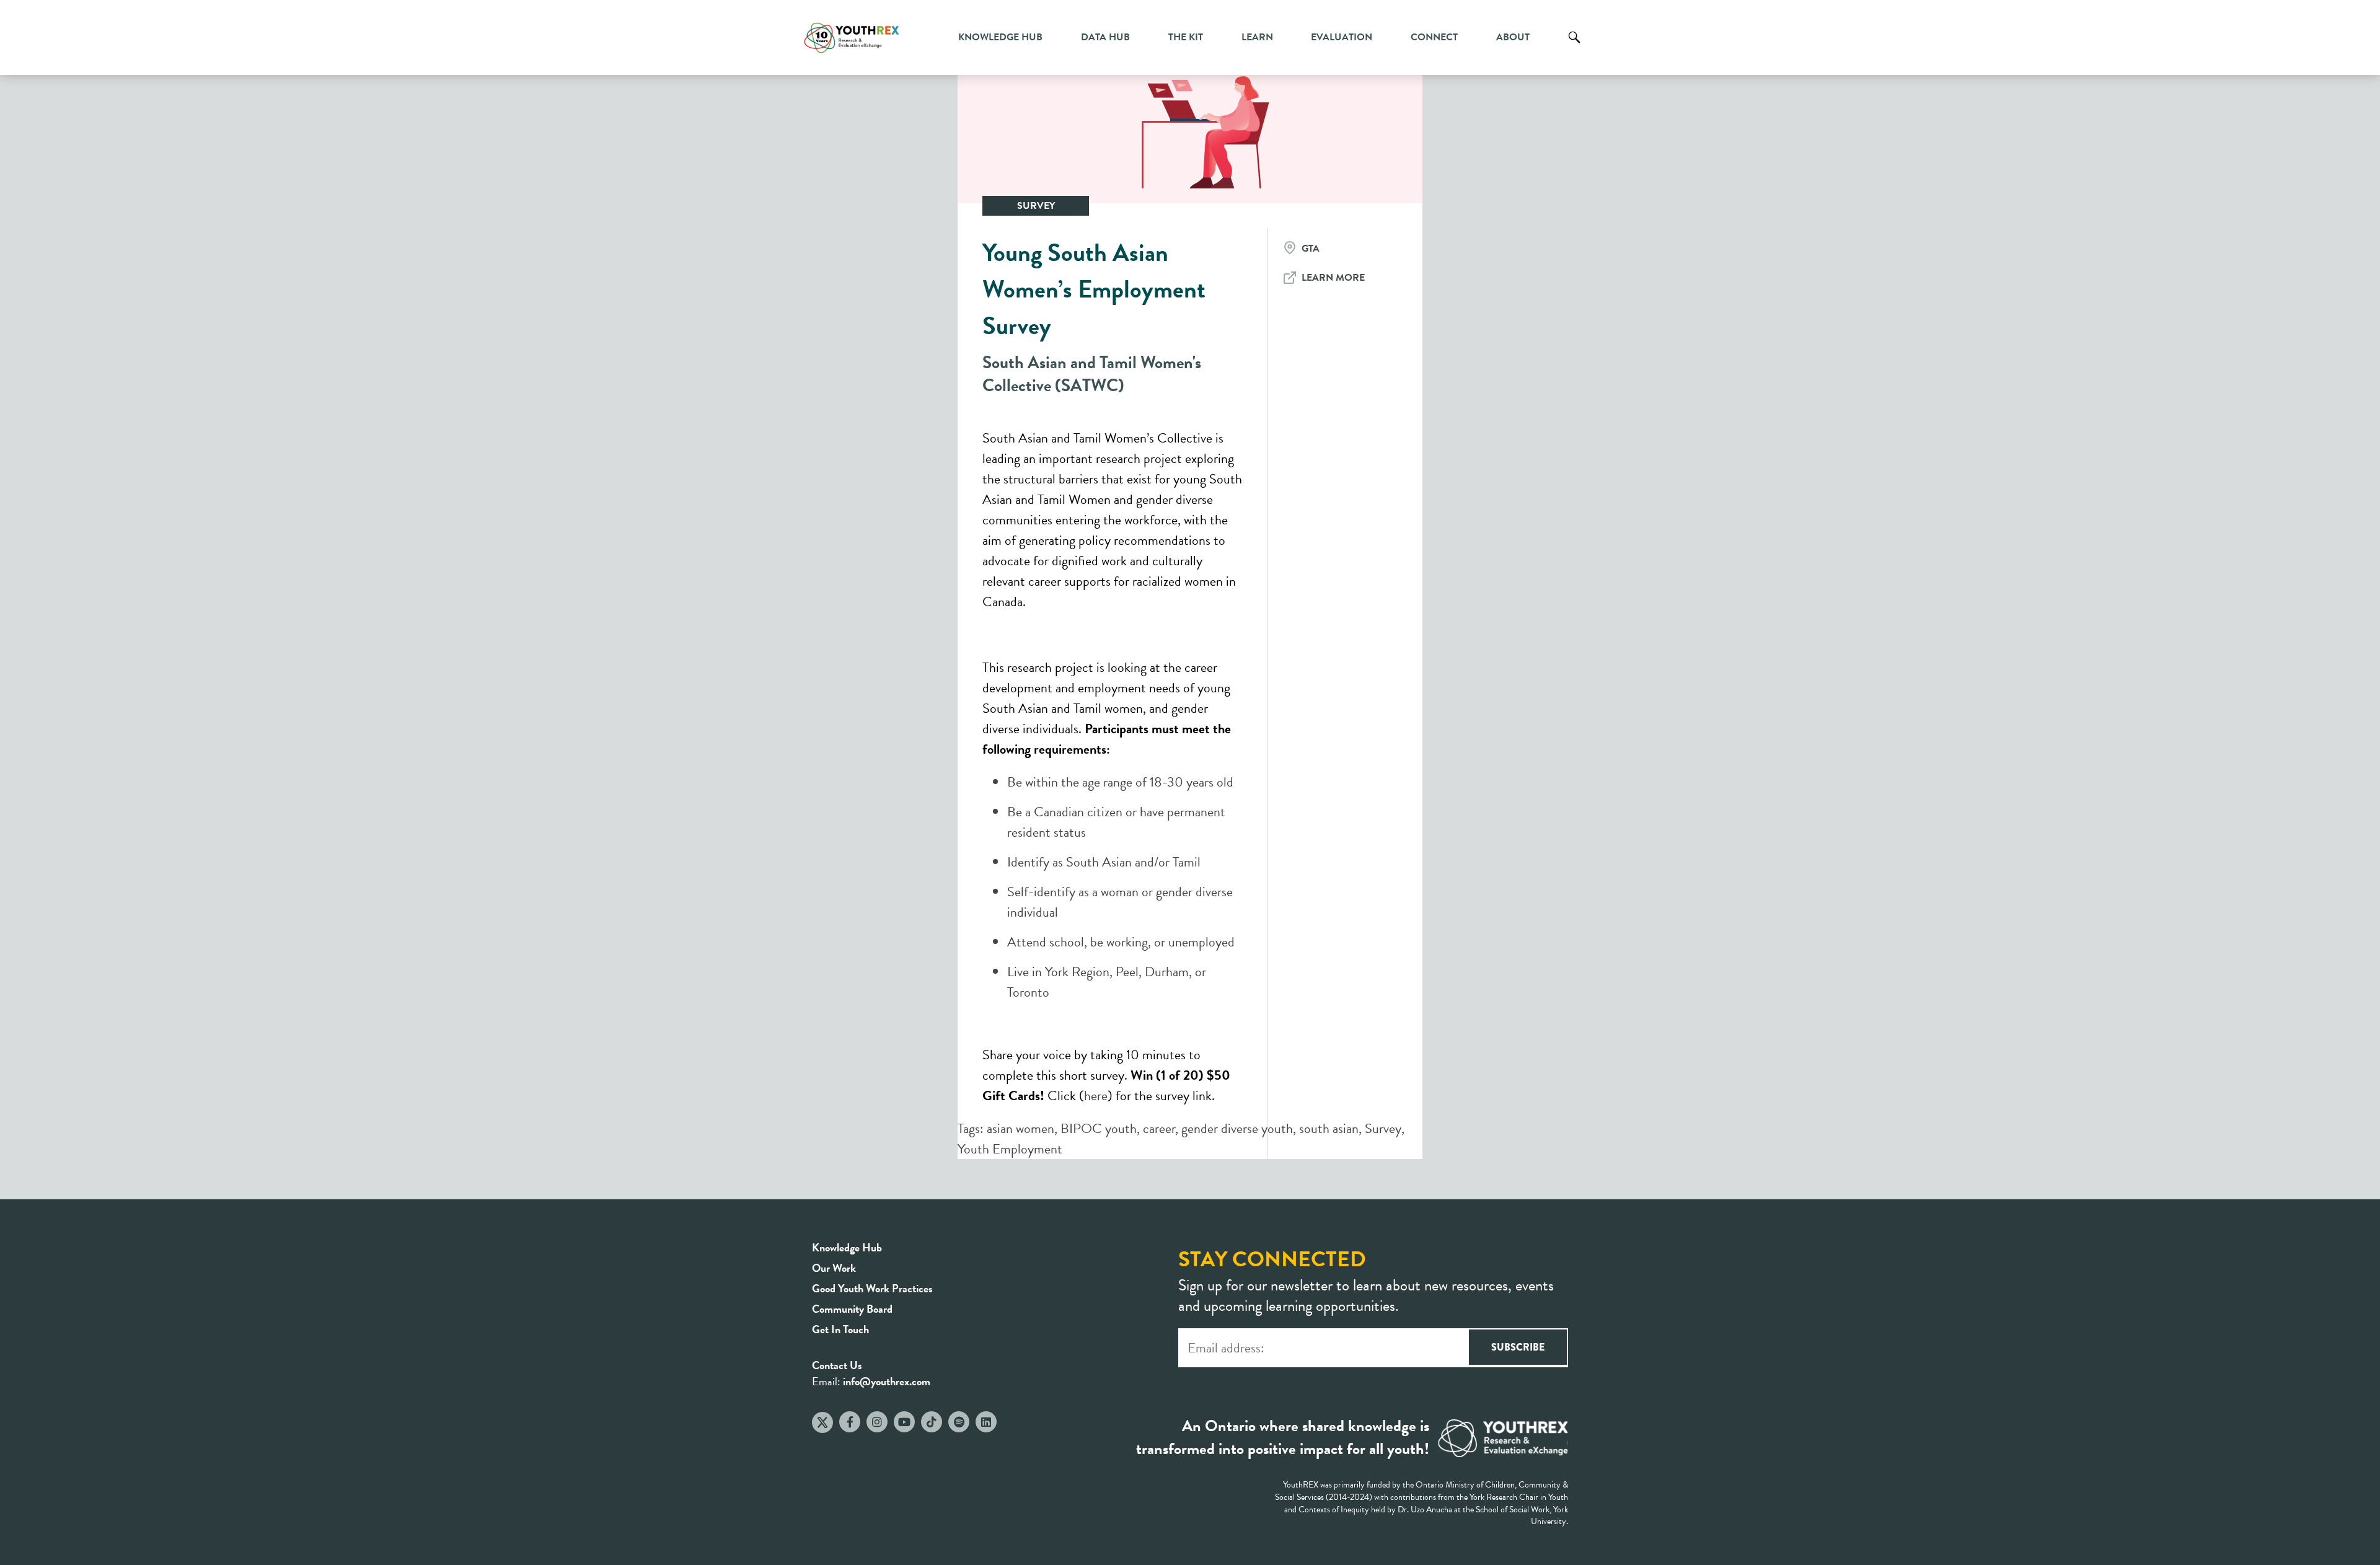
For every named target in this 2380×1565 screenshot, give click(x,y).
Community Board (852, 1309)
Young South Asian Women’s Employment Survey (1094, 289)
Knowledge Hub (1000, 37)
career (1159, 1128)
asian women (1020, 1128)
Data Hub (1105, 37)
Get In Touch (840, 1329)
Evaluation (1342, 37)
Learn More (1333, 278)
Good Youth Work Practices (872, 1288)
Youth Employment (1010, 1149)
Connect (1434, 37)
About (1513, 37)
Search (1574, 46)
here (1096, 1095)
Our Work (834, 1268)
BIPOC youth (1099, 1128)
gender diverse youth (1237, 1128)
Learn (1257, 37)
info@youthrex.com (887, 1381)
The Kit (1186, 37)
